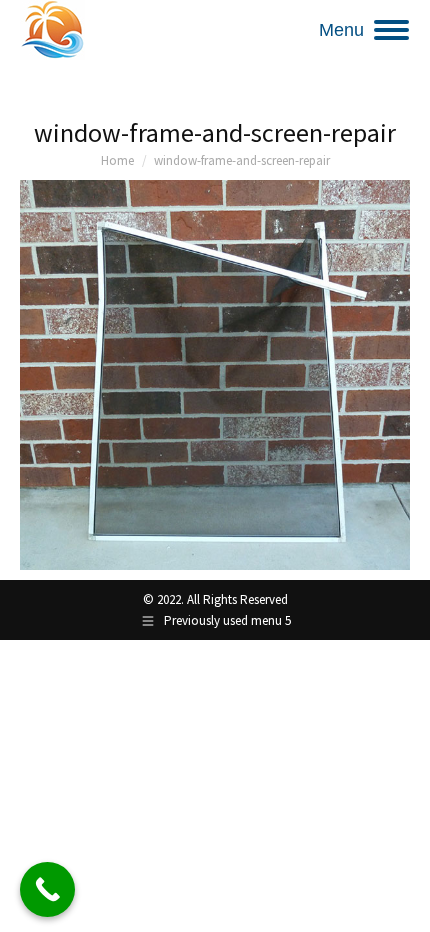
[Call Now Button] (47, 889)
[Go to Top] (400, 902)
